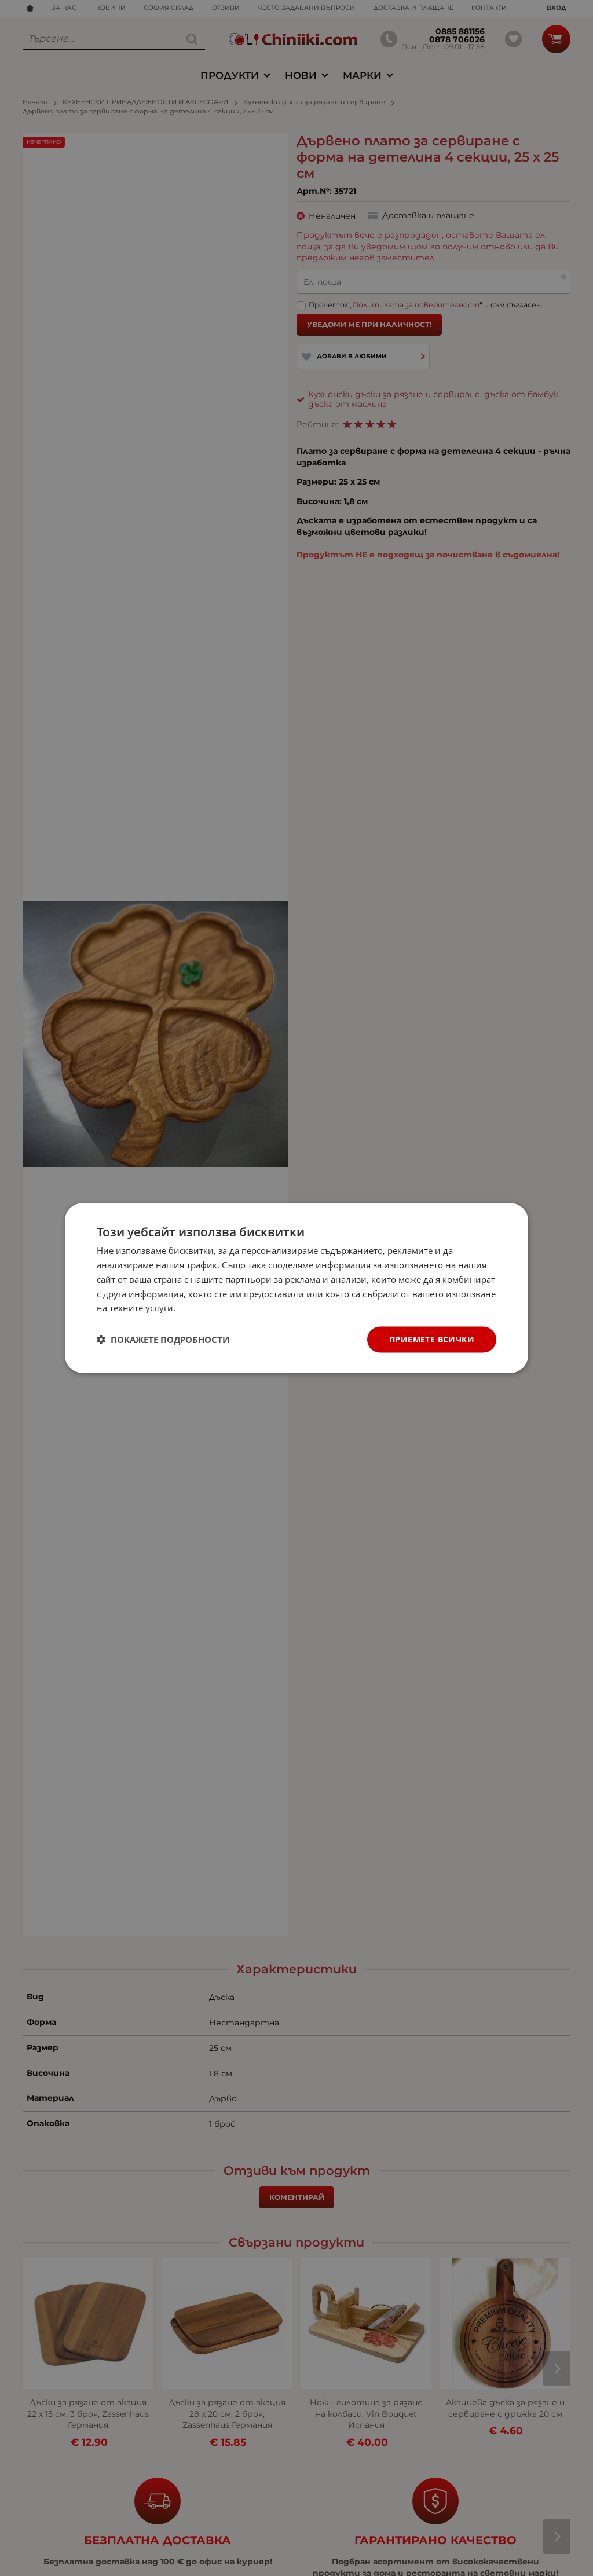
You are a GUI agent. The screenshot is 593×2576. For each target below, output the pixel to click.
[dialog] (296, 1288)
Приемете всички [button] (432, 1339)
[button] (163, 1340)
